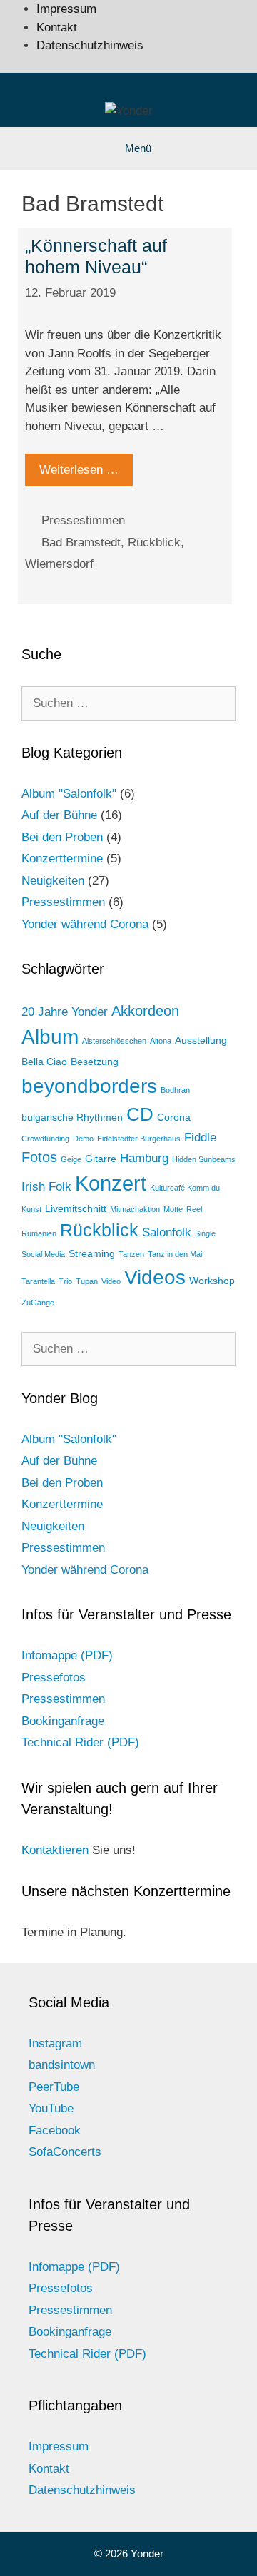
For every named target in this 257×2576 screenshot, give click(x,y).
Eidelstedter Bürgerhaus (139, 1139)
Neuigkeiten (53, 881)
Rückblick (154, 543)
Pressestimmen (83, 520)
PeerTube (54, 2087)
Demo (83, 1139)
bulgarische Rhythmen (72, 1117)
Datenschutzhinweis (90, 45)
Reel (194, 1209)
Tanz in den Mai (175, 1254)
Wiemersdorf (59, 564)
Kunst (31, 1209)
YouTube (51, 2108)
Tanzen (131, 1254)
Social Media (43, 1254)
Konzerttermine (62, 859)
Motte (173, 1209)
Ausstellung (201, 1040)
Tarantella (38, 1281)
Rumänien (39, 1233)
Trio (65, 1281)
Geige (71, 1159)
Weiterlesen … (79, 470)
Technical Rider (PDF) (80, 1742)
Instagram (55, 2043)
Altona (161, 1041)
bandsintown (62, 2065)
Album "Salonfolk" (69, 794)
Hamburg (144, 1158)
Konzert (111, 1183)
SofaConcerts (65, 2152)
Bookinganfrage (63, 1721)
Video (111, 1281)
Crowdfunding (45, 1139)
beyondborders (89, 1086)
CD (140, 1114)
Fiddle (200, 1137)
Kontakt (57, 27)
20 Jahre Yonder (65, 1012)
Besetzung (95, 1062)
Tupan (87, 1281)
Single (205, 1233)
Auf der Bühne (59, 815)
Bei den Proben (62, 837)
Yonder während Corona (85, 924)
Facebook (55, 2130)
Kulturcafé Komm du (185, 1188)
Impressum (66, 9)
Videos (155, 1277)
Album (50, 1037)
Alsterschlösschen (114, 1041)
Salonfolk (167, 1232)
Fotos (39, 1157)
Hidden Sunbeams (204, 1159)
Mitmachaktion (135, 1209)
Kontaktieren (55, 1850)
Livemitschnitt (76, 1208)
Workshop (212, 1281)
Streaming (92, 1253)
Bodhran (175, 1090)
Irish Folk (46, 1186)
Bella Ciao (44, 1062)
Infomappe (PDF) (67, 1655)
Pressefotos (54, 1678)
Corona (174, 1117)
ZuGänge (38, 1303)
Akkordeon (145, 1011)
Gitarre (101, 1159)
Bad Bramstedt (81, 543)
